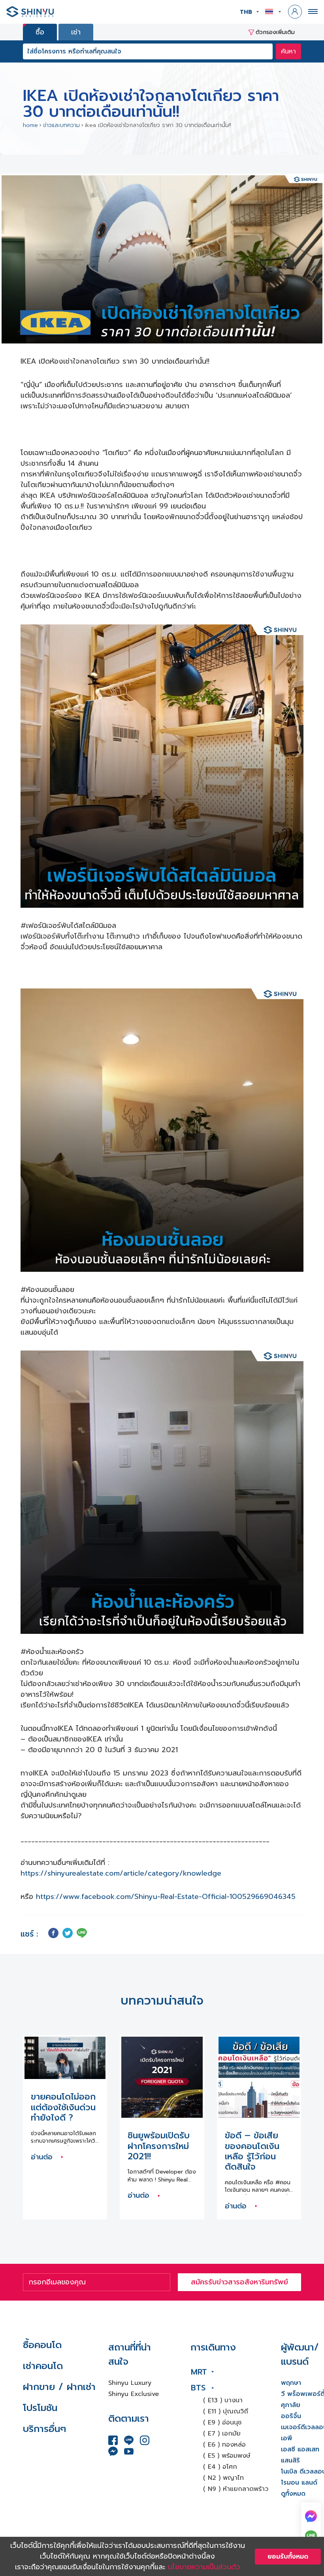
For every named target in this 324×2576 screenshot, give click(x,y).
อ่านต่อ (43, 2157)
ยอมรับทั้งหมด (288, 2557)
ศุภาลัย (291, 2405)
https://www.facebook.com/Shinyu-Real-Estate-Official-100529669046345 (166, 1897)
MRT (199, 2372)
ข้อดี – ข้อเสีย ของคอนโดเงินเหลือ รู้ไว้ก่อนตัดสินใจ (252, 2151)
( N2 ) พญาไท (223, 2478)
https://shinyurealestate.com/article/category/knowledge (121, 1873)
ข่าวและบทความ (61, 125)
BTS (198, 2388)
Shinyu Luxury (130, 2383)
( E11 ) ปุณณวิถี (226, 2411)
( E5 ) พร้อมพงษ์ (227, 2456)
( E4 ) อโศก (220, 2467)
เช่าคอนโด (43, 2366)
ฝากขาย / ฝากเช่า (59, 2387)
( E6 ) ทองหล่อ (224, 2445)
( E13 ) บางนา (223, 2400)
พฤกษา (291, 2383)
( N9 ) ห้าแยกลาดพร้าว (236, 2489)
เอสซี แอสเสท (300, 2449)
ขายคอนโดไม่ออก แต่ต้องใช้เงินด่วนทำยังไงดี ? (63, 2107)
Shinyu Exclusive (134, 2394)
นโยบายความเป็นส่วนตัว (204, 2567)
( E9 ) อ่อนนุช (222, 2422)
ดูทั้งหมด (293, 2494)
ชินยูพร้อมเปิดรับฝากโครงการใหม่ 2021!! (159, 2146)
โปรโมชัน (40, 2408)
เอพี (287, 2438)
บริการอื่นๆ (44, 2429)
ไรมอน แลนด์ (299, 2483)
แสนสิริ (290, 2460)
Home (30, 125)
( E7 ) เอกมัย (222, 2434)
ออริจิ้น (291, 2416)
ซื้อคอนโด (42, 2345)
